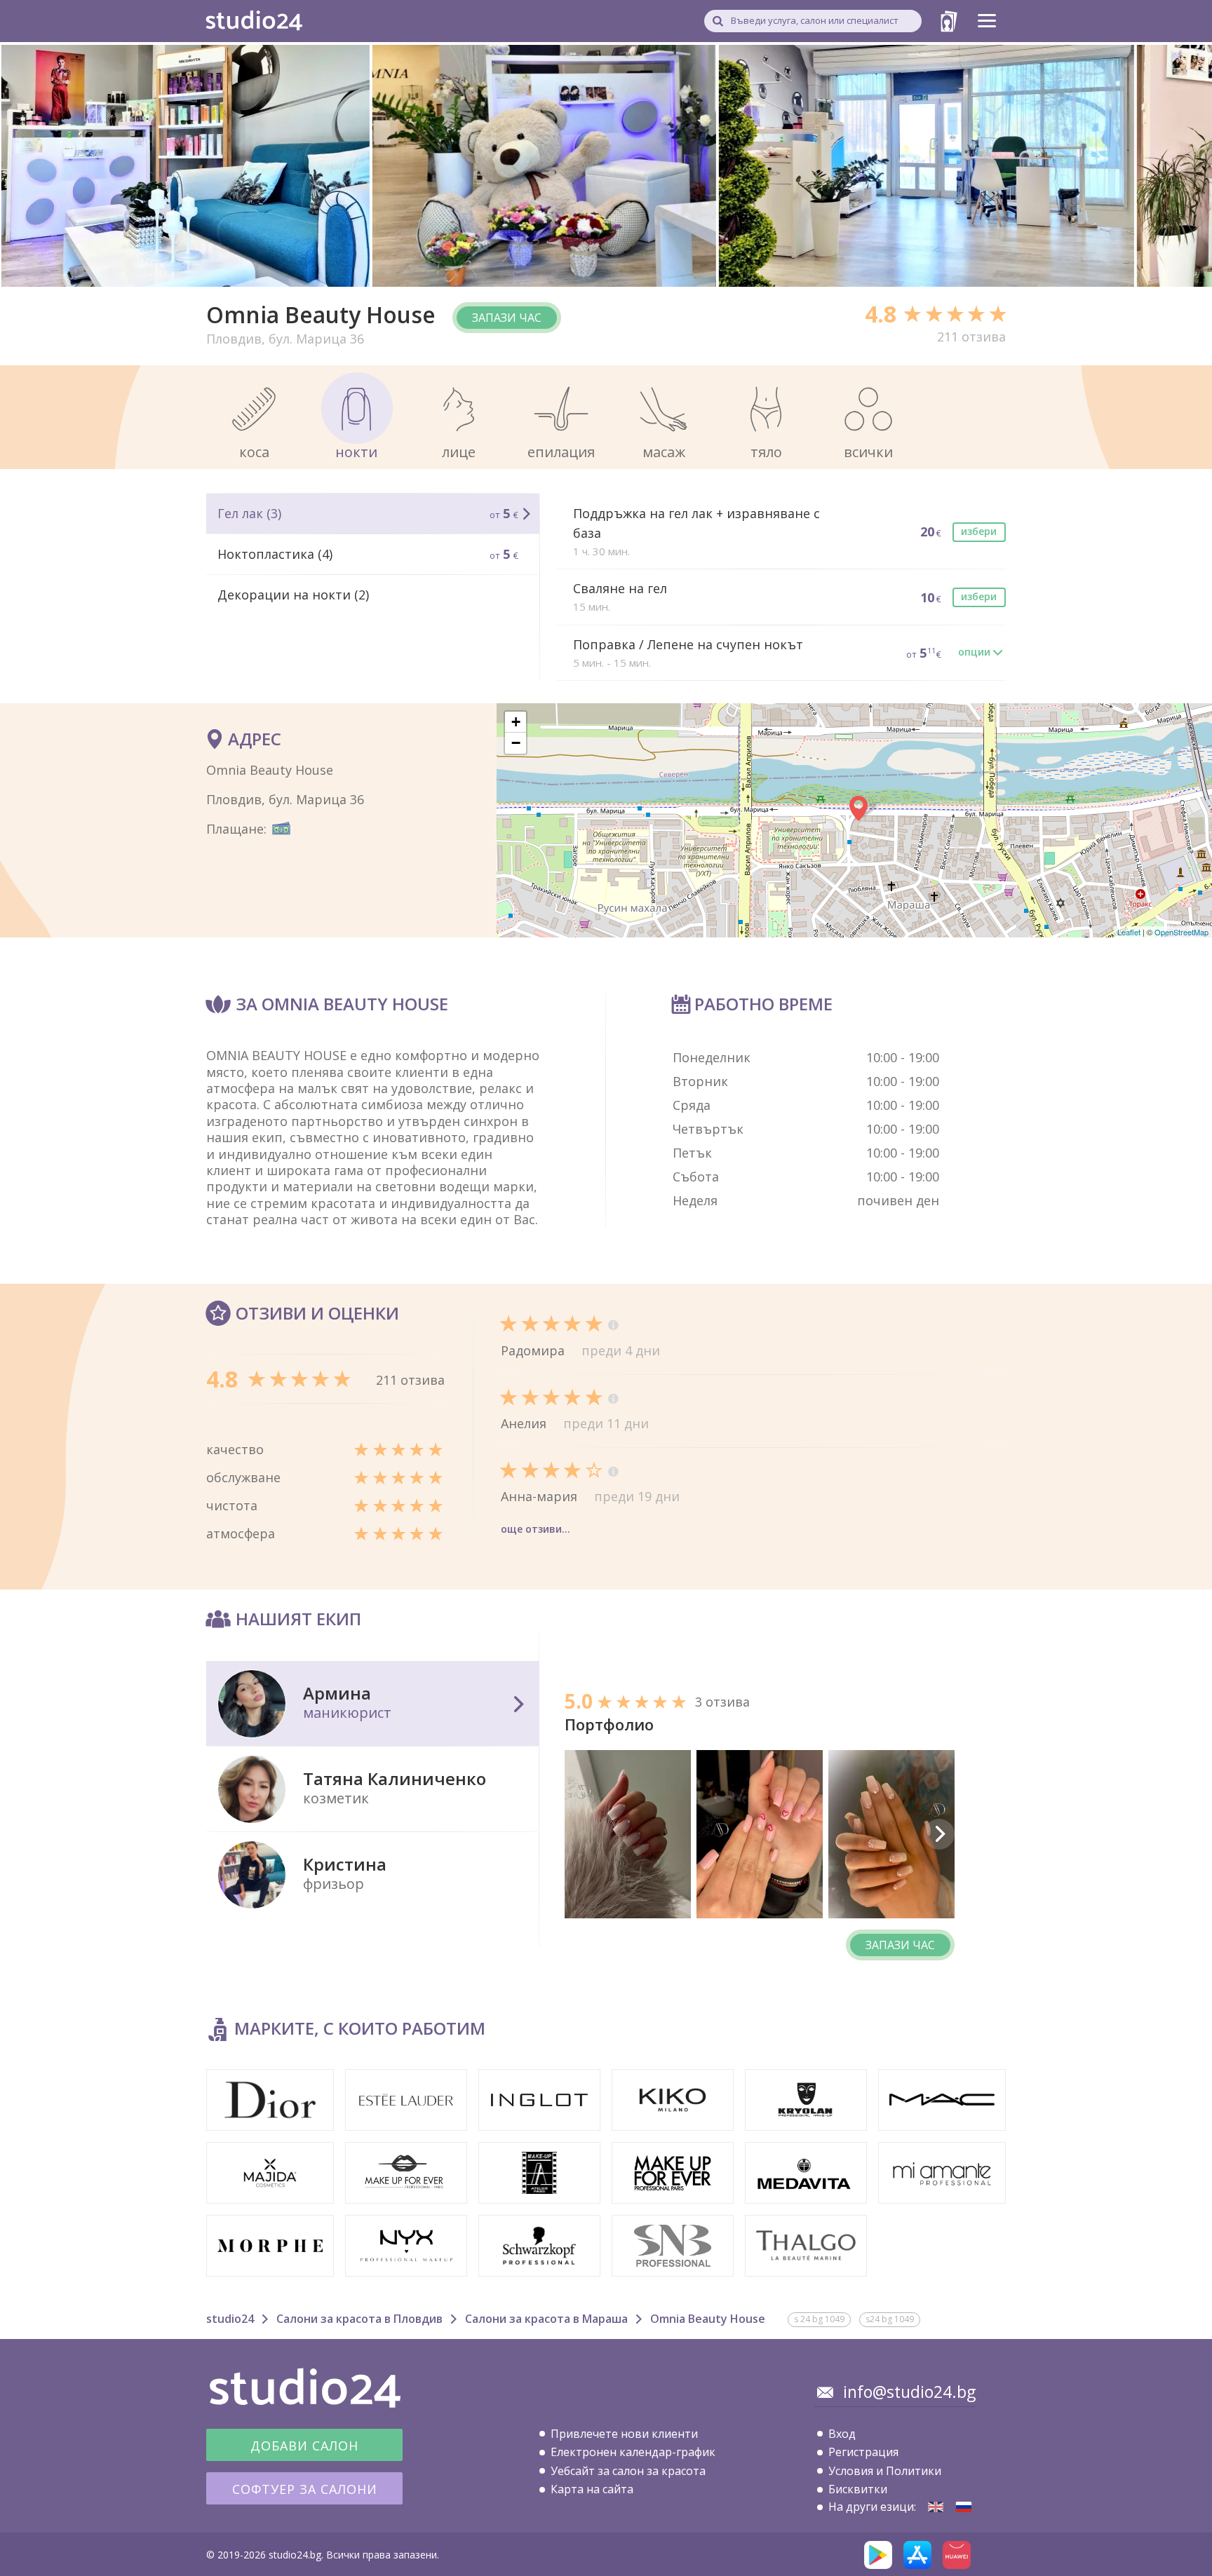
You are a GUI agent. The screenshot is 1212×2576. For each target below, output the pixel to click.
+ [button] (516, 722)
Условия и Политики (885, 2471)
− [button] (516, 743)
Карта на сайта (592, 2489)
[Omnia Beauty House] (936, 2507)
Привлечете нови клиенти (624, 2434)
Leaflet (1129, 932)
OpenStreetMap (1181, 932)
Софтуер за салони (305, 2489)
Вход (842, 2434)
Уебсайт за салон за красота (628, 2471)
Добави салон (304, 2446)
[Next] (939, 1834)
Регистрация (863, 2452)
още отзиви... (536, 1529)
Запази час (507, 318)
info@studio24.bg (909, 2392)
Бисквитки (858, 2489)
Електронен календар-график (633, 2452)
